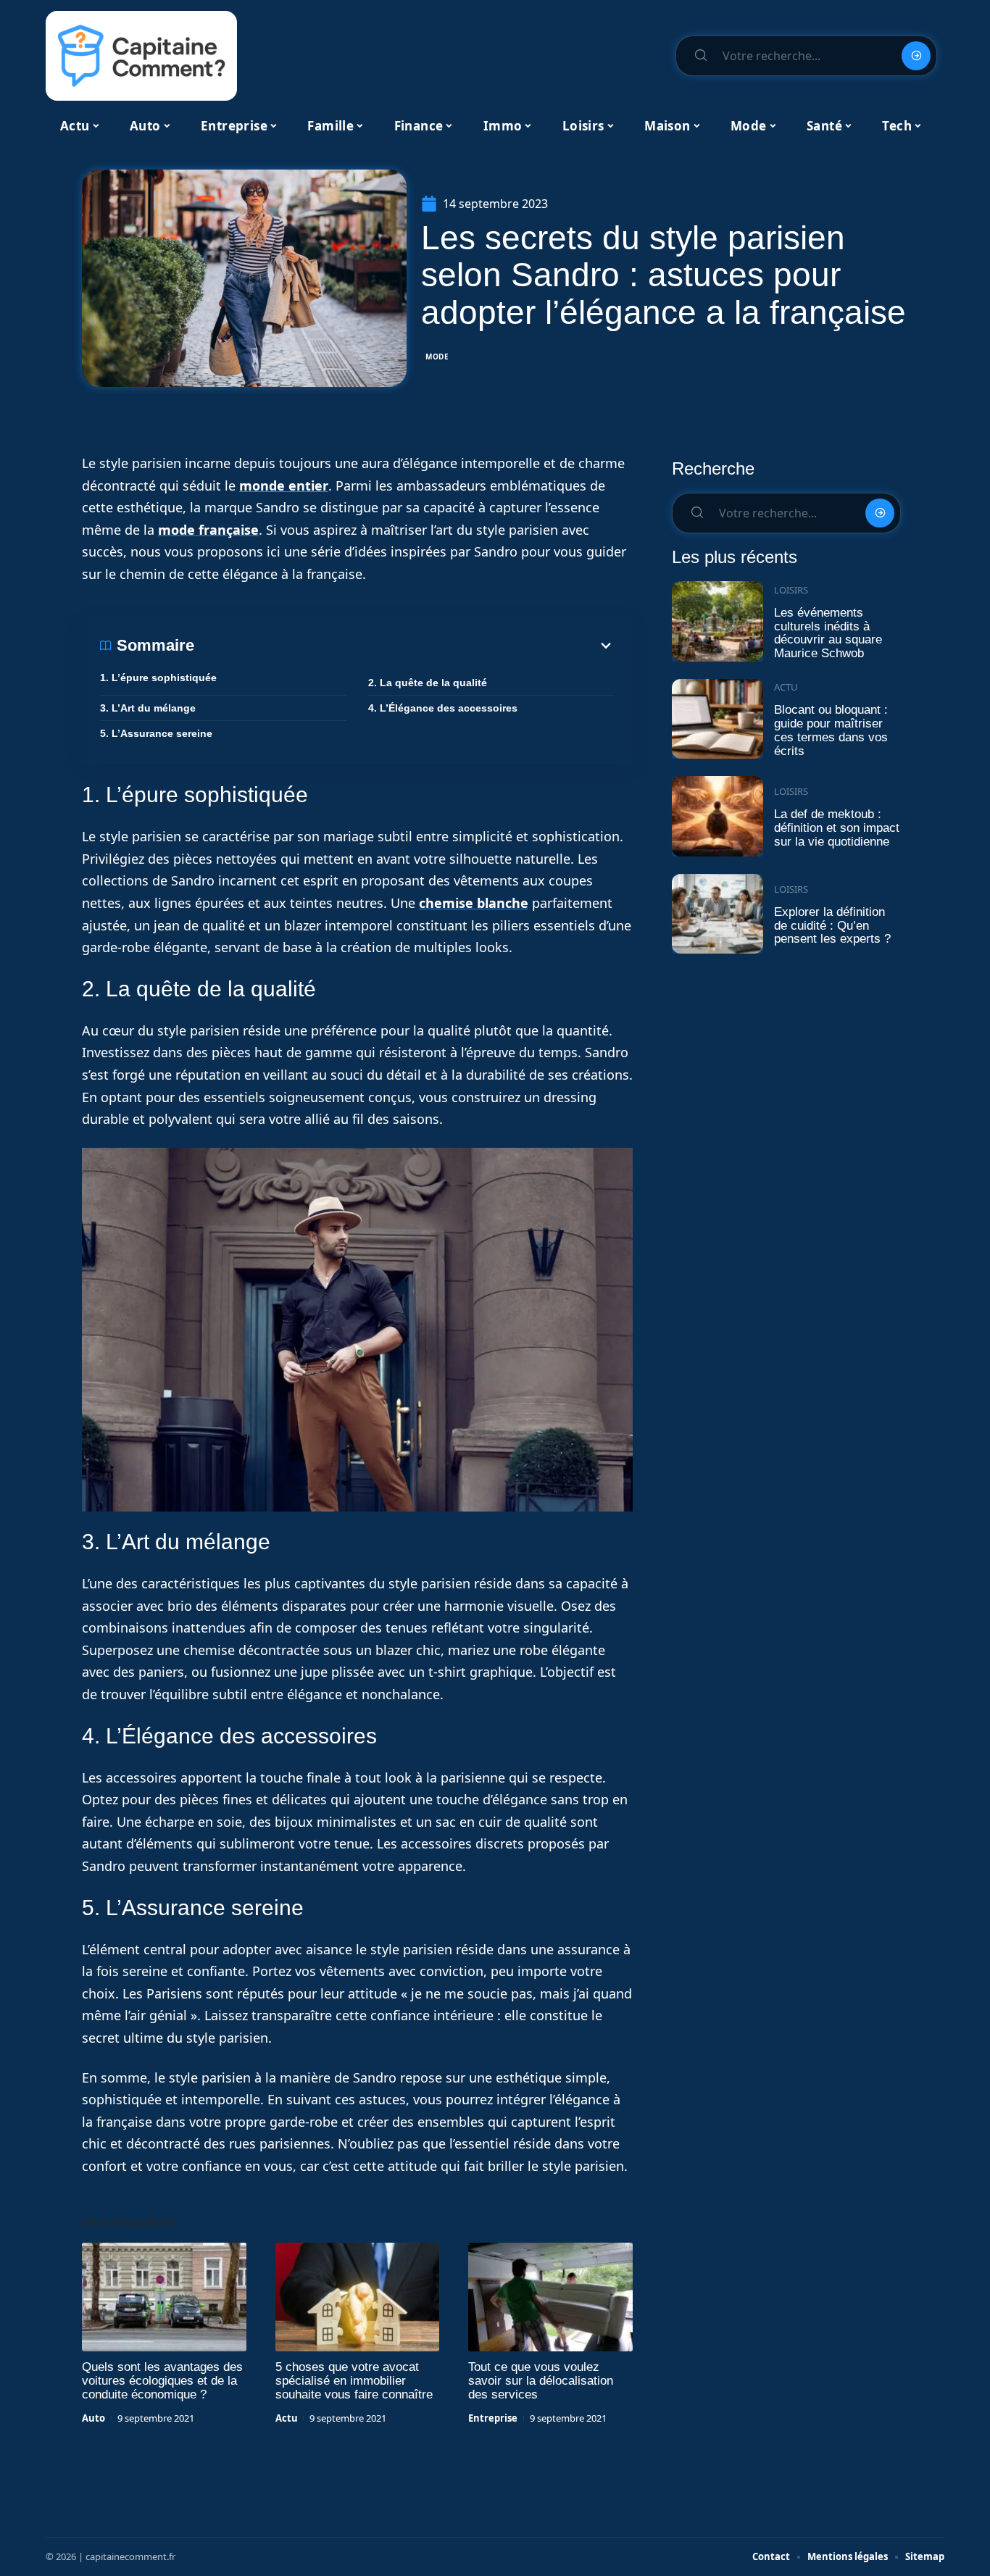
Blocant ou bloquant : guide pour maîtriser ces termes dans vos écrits (831, 730)
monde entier (284, 485)
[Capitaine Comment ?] (141, 56)
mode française (208, 530)
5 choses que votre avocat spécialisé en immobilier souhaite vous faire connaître (354, 2381)
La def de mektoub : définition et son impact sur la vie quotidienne (837, 828)
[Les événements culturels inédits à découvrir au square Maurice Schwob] (717, 621)
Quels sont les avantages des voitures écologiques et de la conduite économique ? (162, 2381)
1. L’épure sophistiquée (158, 678)
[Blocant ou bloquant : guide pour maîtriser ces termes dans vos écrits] (717, 719)
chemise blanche (474, 903)
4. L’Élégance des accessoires (443, 708)
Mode (437, 357)
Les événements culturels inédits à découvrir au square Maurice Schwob (828, 633)
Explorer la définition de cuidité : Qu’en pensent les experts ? (832, 925)
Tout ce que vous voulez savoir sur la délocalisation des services (541, 2381)
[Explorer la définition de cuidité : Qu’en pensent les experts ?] (717, 914)
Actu (287, 2418)
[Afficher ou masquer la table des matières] (404, 646)
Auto (93, 2418)
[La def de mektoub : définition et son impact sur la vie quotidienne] (717, 816)
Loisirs (791, 590)
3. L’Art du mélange (148, 708)
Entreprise (493, 2418)
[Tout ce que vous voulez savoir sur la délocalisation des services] (550, 2297)
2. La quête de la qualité (428, 683)
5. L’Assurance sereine (156, 733)
